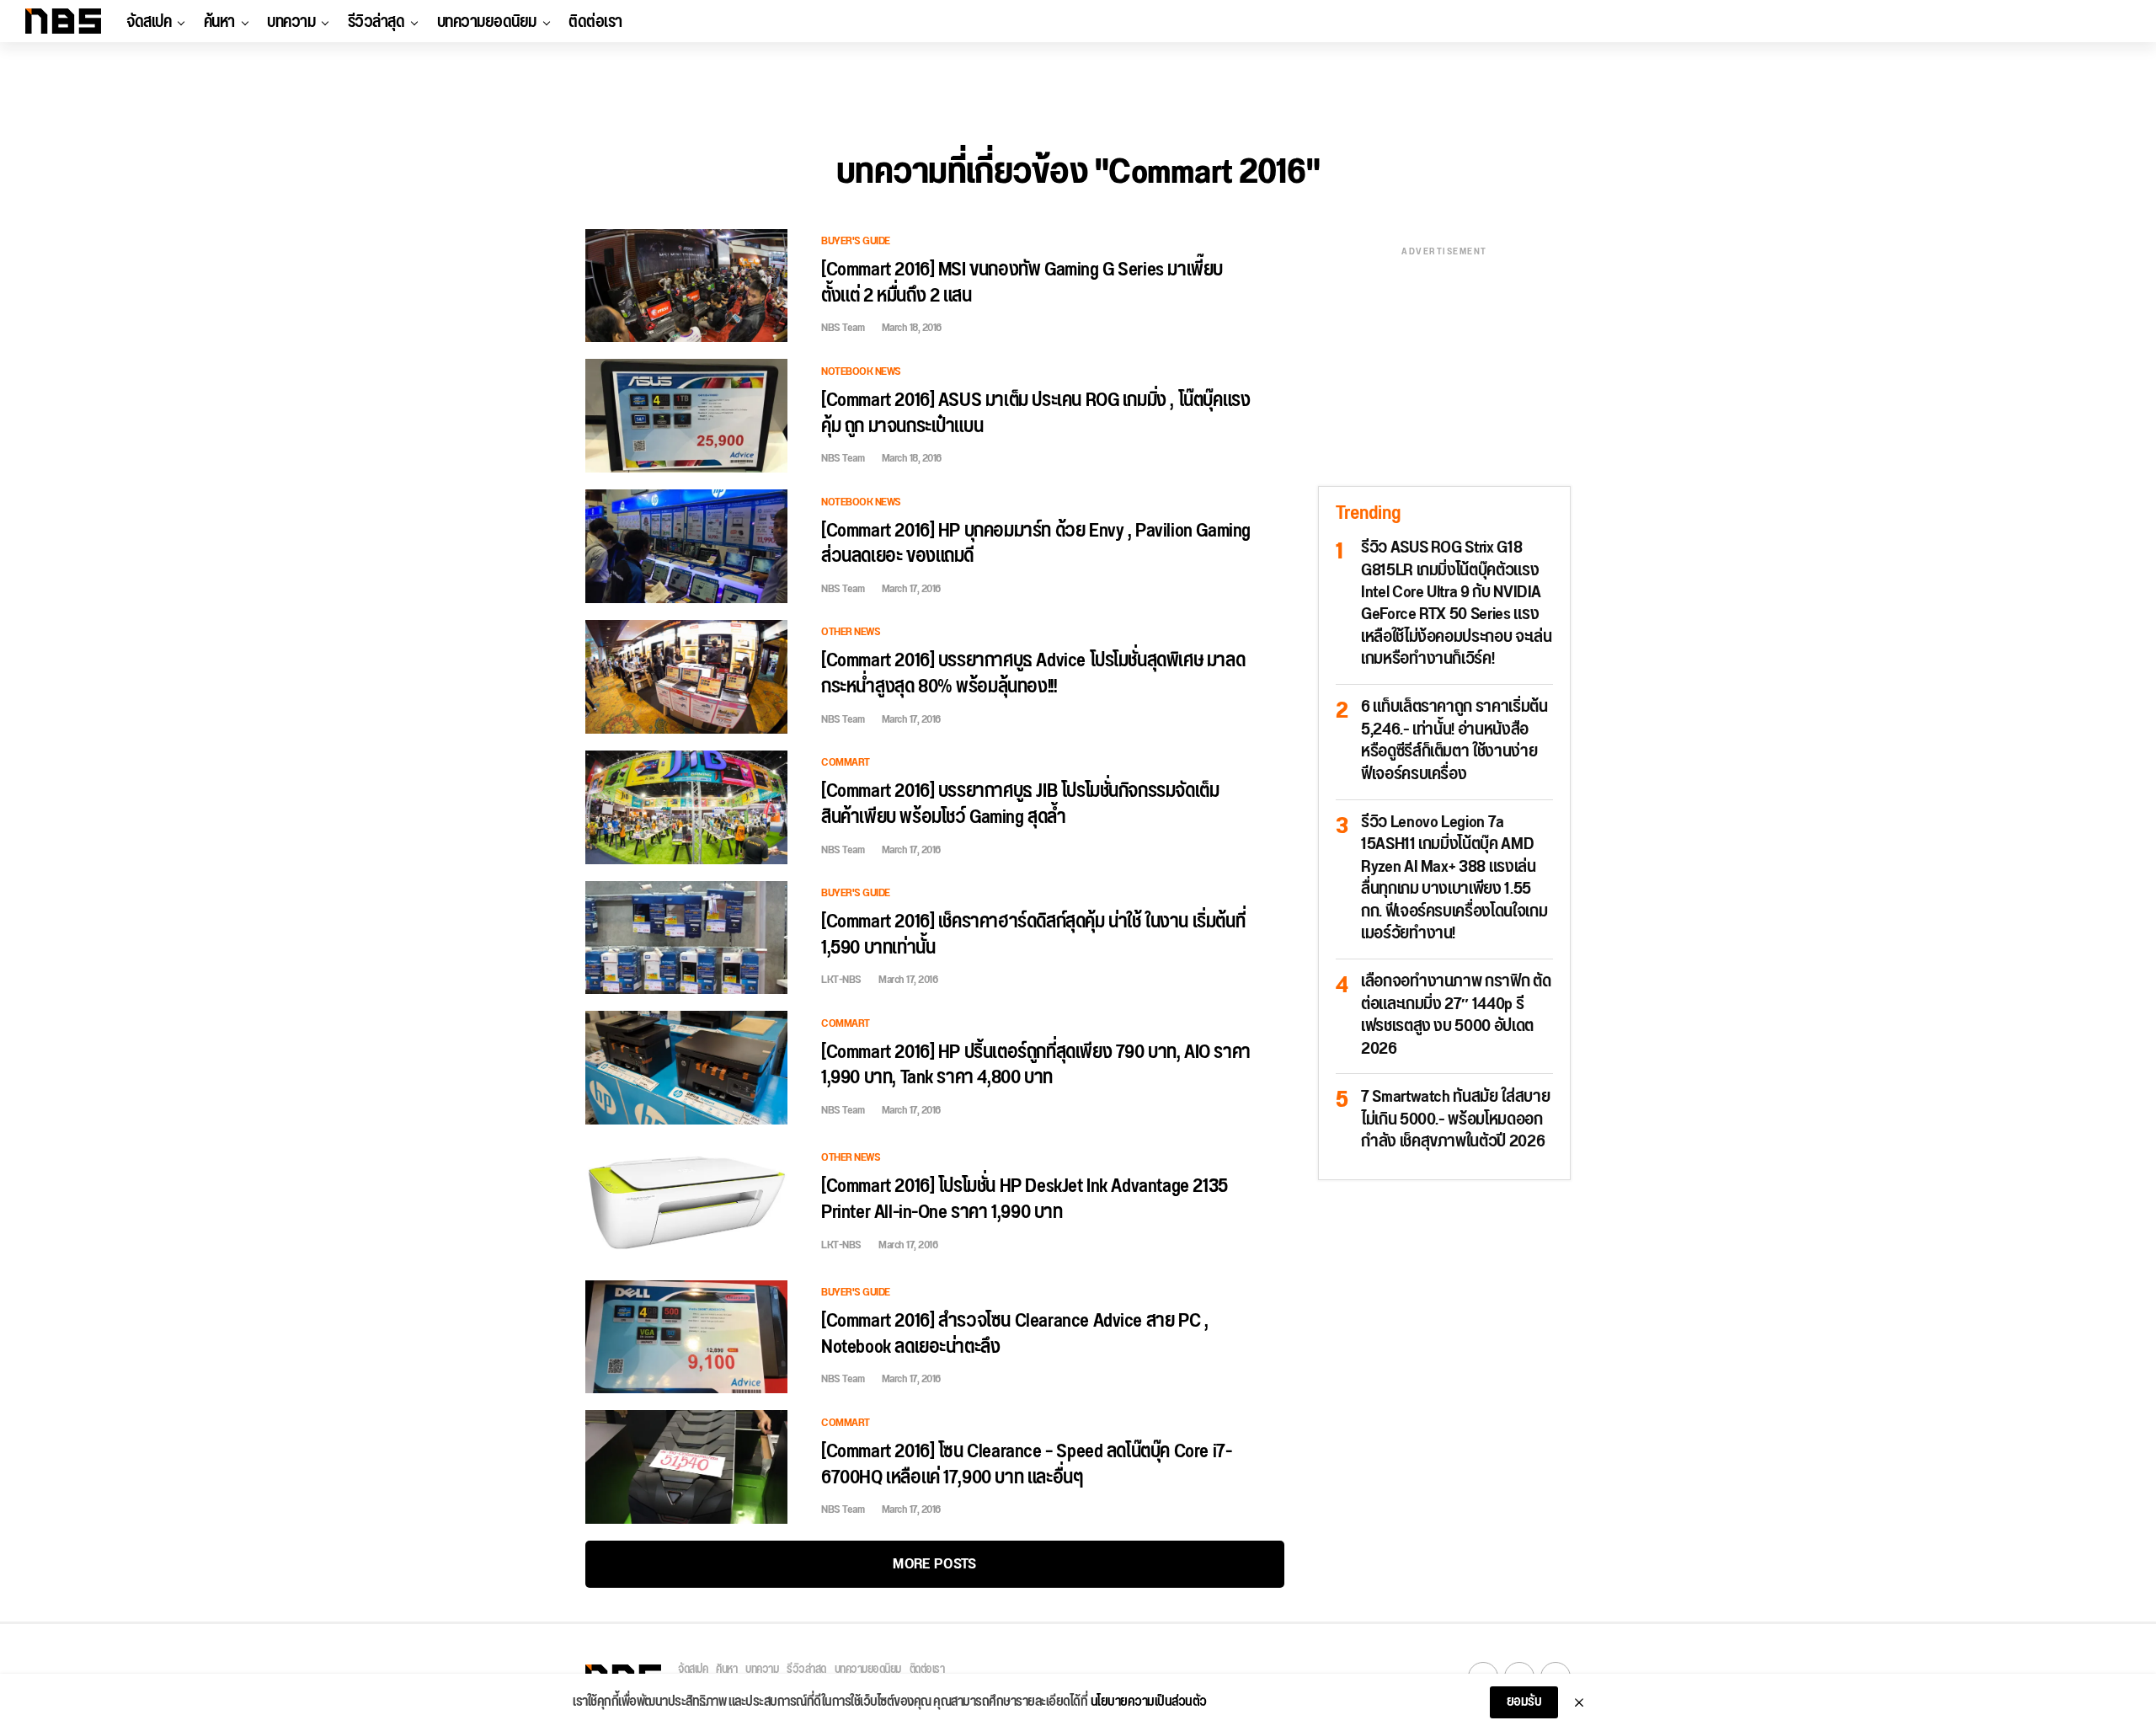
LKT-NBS (841, 980)
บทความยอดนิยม (487, 22)
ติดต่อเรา (595, 22)
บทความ (291, 22)
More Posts (934, 1564)
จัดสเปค (149, 22)
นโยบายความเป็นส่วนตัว (1149, 1702)
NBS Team (843, 328)
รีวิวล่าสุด (376, 22)
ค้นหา (219, 22)
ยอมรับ (1524, 1702)
